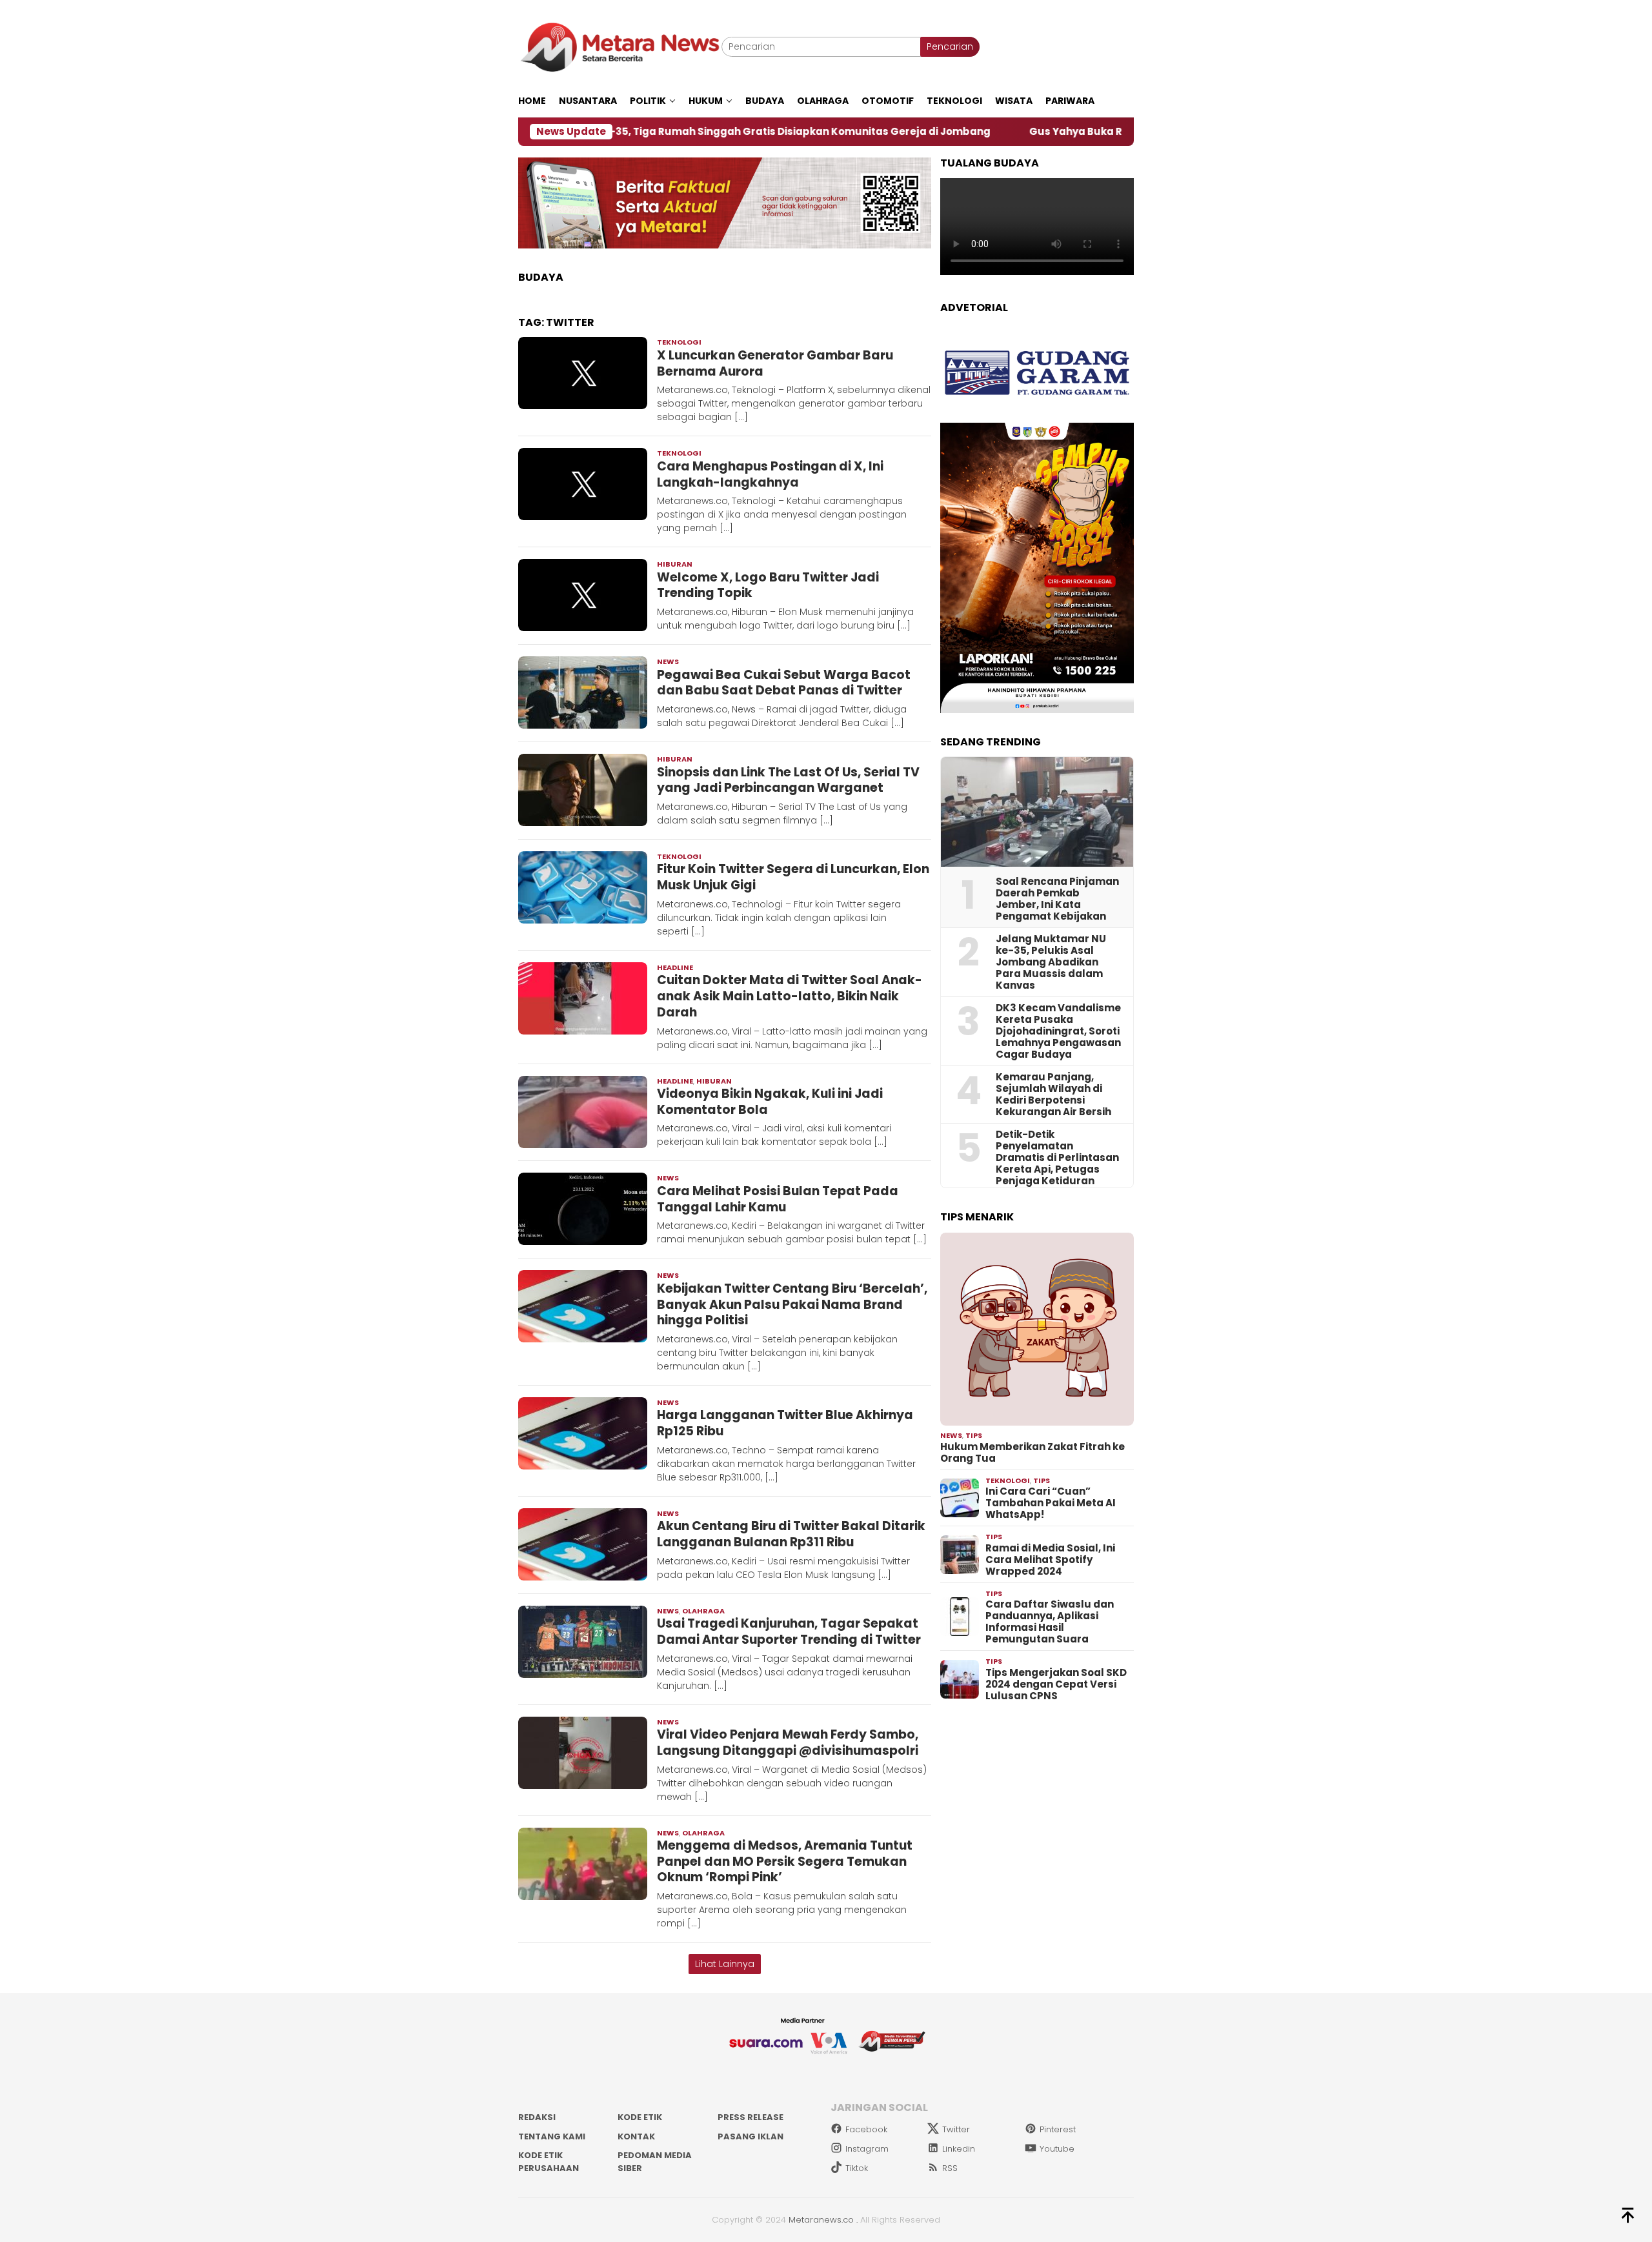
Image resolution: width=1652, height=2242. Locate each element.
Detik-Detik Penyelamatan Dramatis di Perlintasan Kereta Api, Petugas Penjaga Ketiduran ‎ (1057, 1158)
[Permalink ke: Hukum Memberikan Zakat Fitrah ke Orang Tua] (1037, 1329)
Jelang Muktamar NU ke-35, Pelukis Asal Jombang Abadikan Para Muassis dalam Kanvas (1051, 962)
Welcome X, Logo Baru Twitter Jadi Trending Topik (768, 585)
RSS (950, 2168)
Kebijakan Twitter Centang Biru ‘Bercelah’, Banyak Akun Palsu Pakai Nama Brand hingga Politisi (792, 1304)
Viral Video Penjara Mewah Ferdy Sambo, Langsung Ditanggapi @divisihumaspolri (788, 1742)
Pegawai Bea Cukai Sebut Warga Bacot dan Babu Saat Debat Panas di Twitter (784, 683)
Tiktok (857, 2168)
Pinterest (1058, 2129)
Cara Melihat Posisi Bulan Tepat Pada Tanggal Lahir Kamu (778, 1199)
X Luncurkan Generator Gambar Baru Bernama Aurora (775, 363)
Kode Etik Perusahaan (549, 2162)
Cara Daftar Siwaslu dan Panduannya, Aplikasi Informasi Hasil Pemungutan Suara (1050, 1622)
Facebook (866, 2129)
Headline (675, 967)
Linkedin (959, 2149)
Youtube (1057, 2149)
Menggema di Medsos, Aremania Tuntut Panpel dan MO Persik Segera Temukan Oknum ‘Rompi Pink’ (785, 1861)
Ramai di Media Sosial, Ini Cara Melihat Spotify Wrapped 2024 (1050, 1560)
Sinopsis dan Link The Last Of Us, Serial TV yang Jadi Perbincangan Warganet (788, 780)
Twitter (956, 2129)
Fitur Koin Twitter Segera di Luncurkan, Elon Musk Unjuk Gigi (793, 877)
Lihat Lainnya (725, 1964)
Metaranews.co (821, 2220)
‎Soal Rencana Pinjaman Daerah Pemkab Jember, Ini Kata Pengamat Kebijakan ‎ (1057, 899)
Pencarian (950, 46)
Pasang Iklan (750, 2136)
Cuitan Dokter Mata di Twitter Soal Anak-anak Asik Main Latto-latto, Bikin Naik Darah (790, 996)
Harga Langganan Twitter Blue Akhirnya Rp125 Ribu (785, 1423)
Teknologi (679, 342)
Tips (974, 1435)
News (668, 661)
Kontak (636, 2136)
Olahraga (703, 1611)
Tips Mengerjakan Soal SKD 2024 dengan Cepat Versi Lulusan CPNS (1056, 1684)
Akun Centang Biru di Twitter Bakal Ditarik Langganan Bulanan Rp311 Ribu (791, 1534)
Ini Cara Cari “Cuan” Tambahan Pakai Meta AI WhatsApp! (1051, 1503)
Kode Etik (640, 2117)
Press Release (750, 2117)
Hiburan (675, 564)
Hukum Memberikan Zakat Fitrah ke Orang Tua (1032, 1453)
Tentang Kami (552, 2136)
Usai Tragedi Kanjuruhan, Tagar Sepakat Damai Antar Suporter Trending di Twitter (789, 1631)
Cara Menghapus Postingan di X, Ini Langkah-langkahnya (770, 474)
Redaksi (537, 2117)
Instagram (867, 2149)
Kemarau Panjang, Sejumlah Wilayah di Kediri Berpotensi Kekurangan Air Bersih (1053, 1095)
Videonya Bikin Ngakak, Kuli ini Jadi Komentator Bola (770, 1102)
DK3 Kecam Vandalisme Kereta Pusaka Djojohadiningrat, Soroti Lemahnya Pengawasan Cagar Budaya (1058, 1031)
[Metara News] (620, 46)
